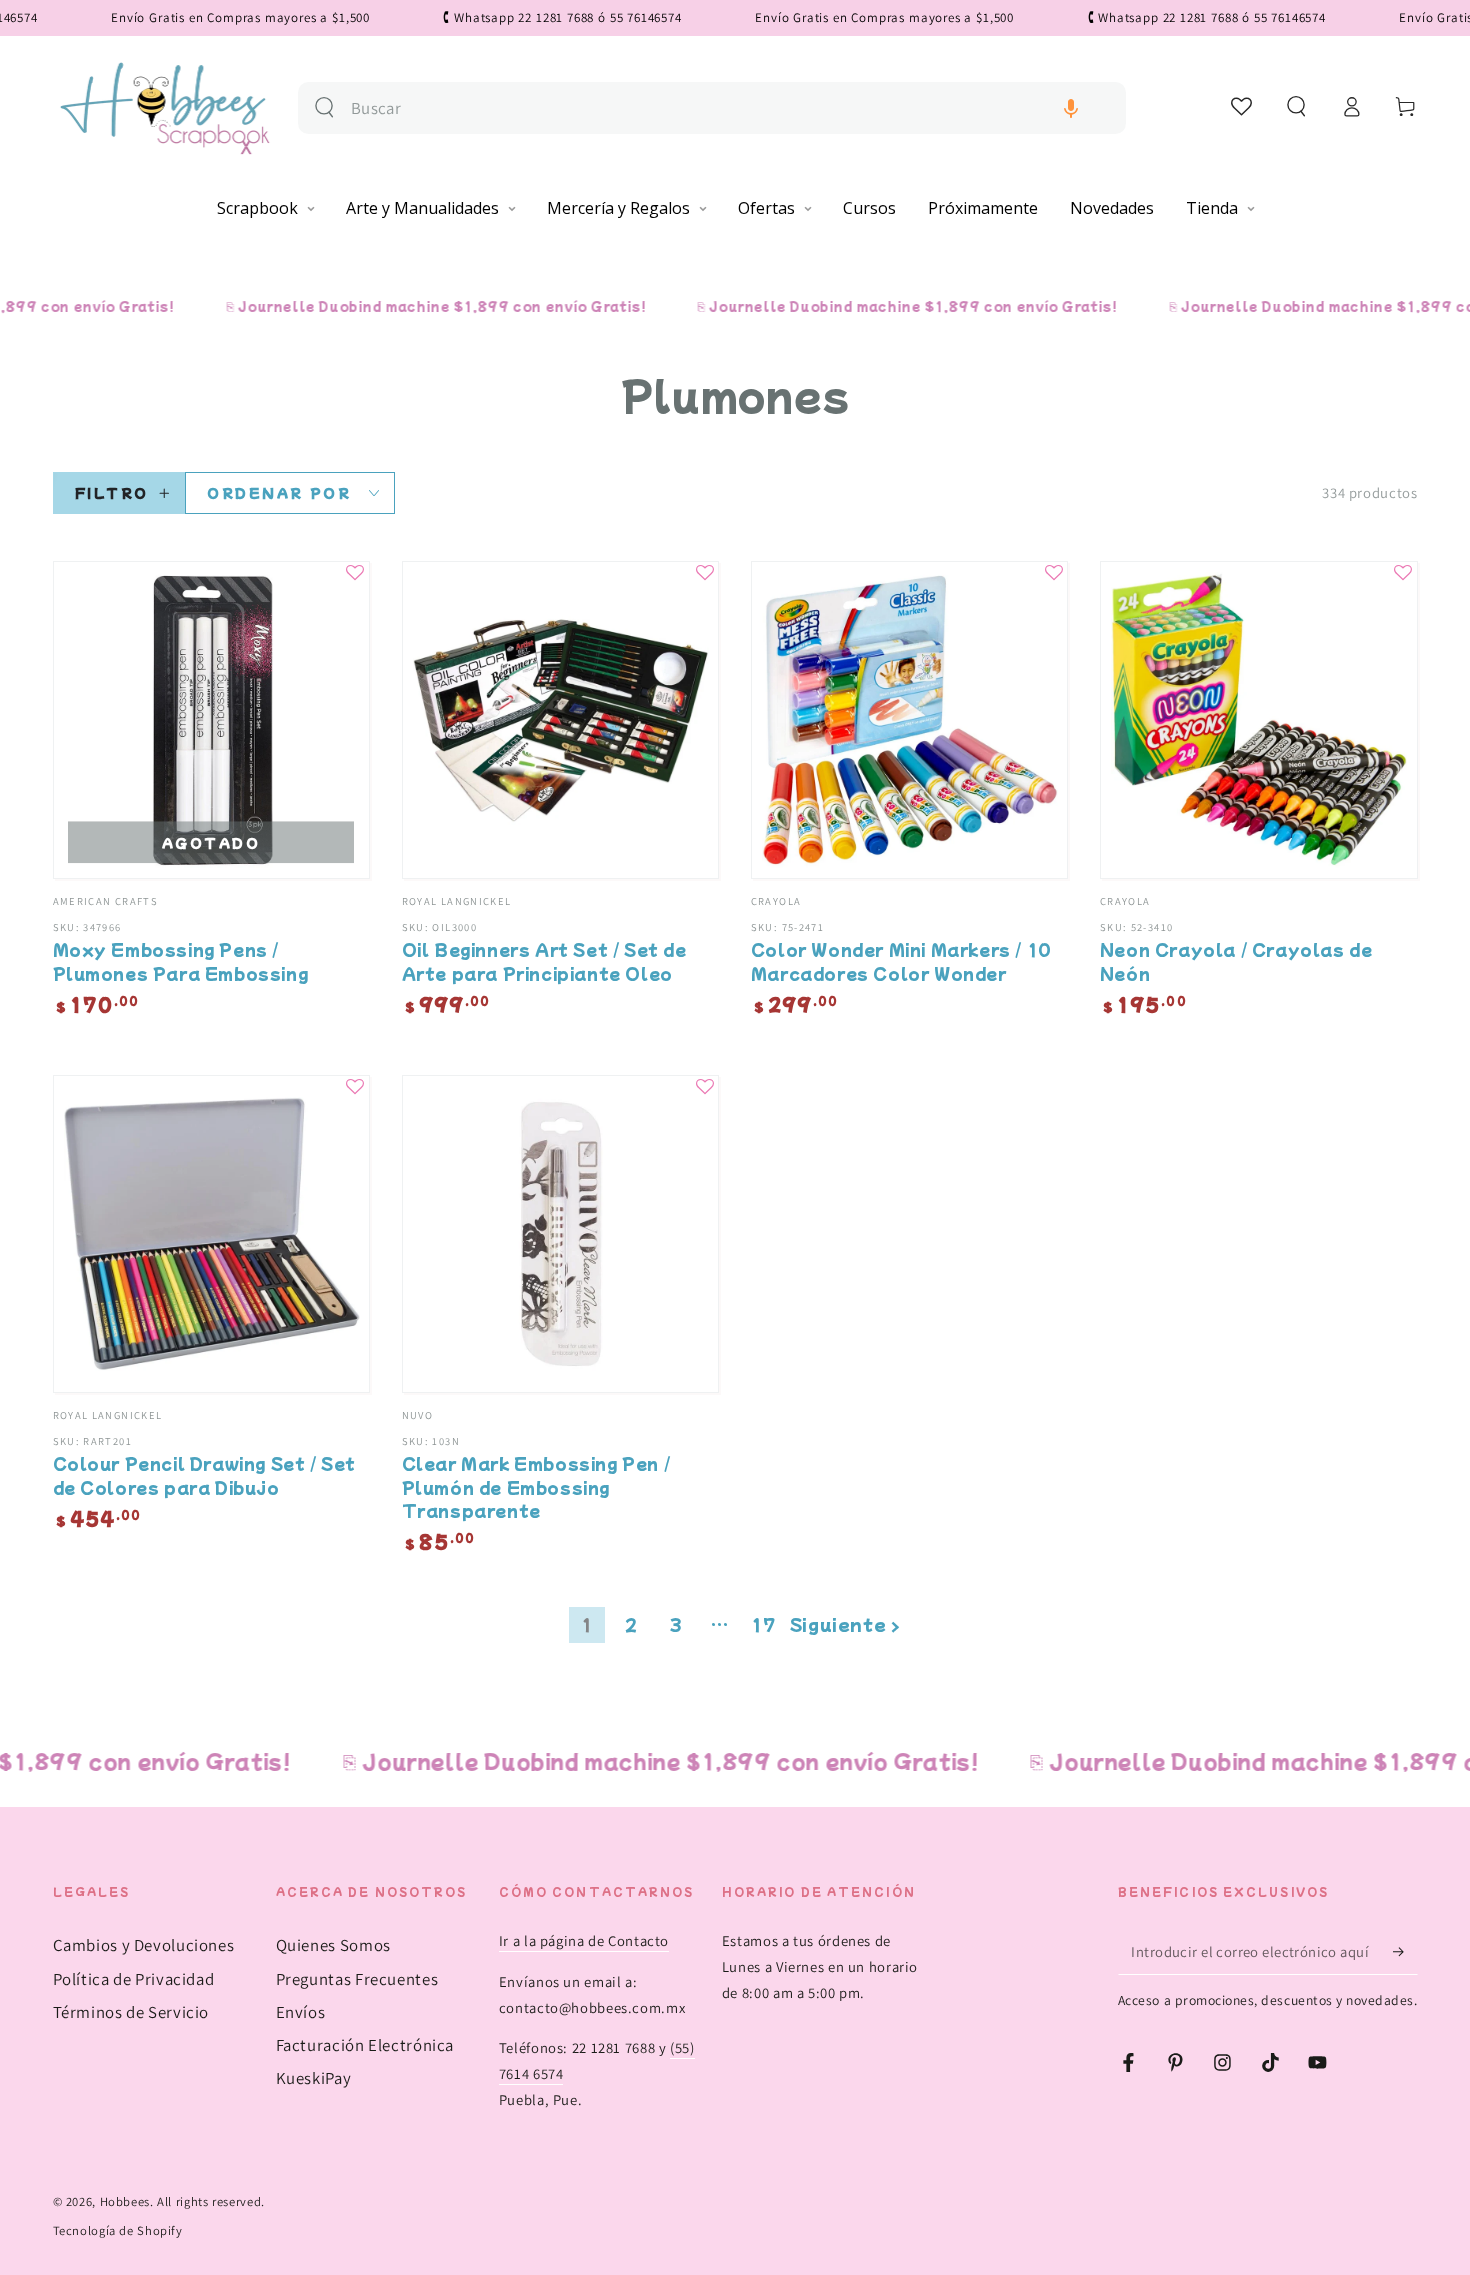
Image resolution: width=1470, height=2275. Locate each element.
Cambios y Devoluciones (144, 1945)
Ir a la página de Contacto (584, 1940)
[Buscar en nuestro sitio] (324, 107)
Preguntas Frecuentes (357, 1979)
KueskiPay (314, 2078)
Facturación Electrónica (365, 2045)
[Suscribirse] (1405, 1951)
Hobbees (125, 2201)
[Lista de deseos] (1242, 106)
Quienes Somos (333, 1945)
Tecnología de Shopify (118, 2230)
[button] (1071, 108)
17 (763, 1624)
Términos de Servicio (131, 2012)
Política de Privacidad (134, 1979)
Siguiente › (845, 1624)
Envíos (301, 2012)
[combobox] (730, 108)
